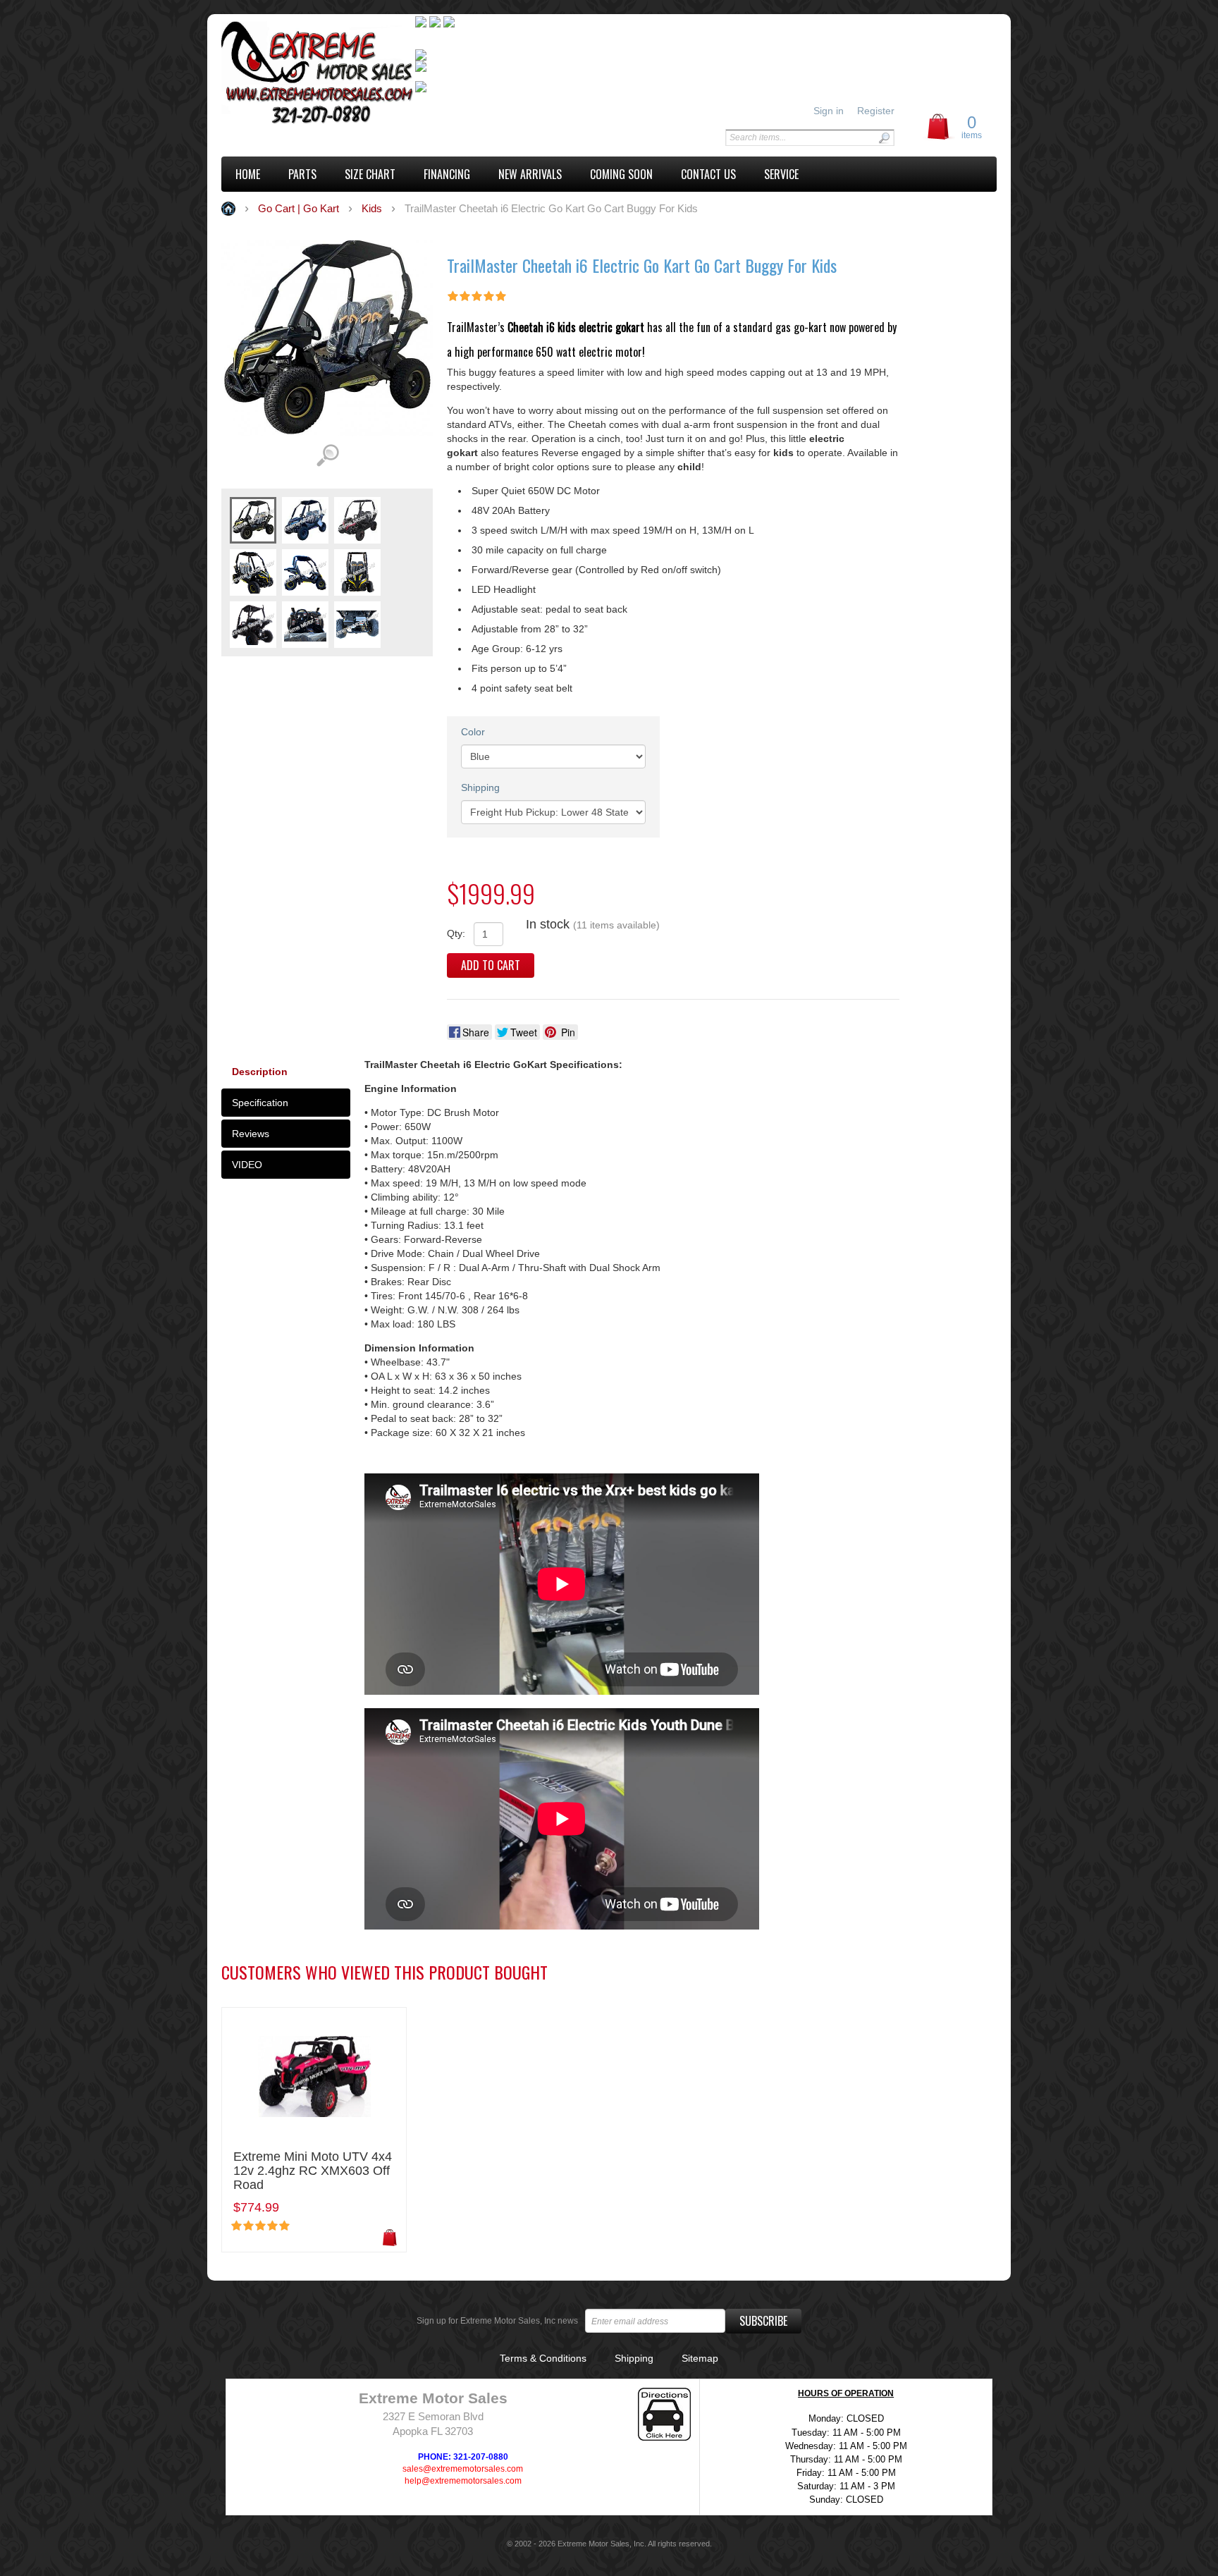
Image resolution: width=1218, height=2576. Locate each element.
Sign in (829, 111)
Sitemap (700, 2358)
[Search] (884, 138)
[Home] (318, 75)
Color (473, 732)
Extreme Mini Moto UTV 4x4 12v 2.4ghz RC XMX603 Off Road (313, 2171)
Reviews (251, 1134)
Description (260, 1072)
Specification (260, 1103)
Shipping (480, 787)
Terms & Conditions (543, 2358)
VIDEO (247, 1165)
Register (876, 111)
